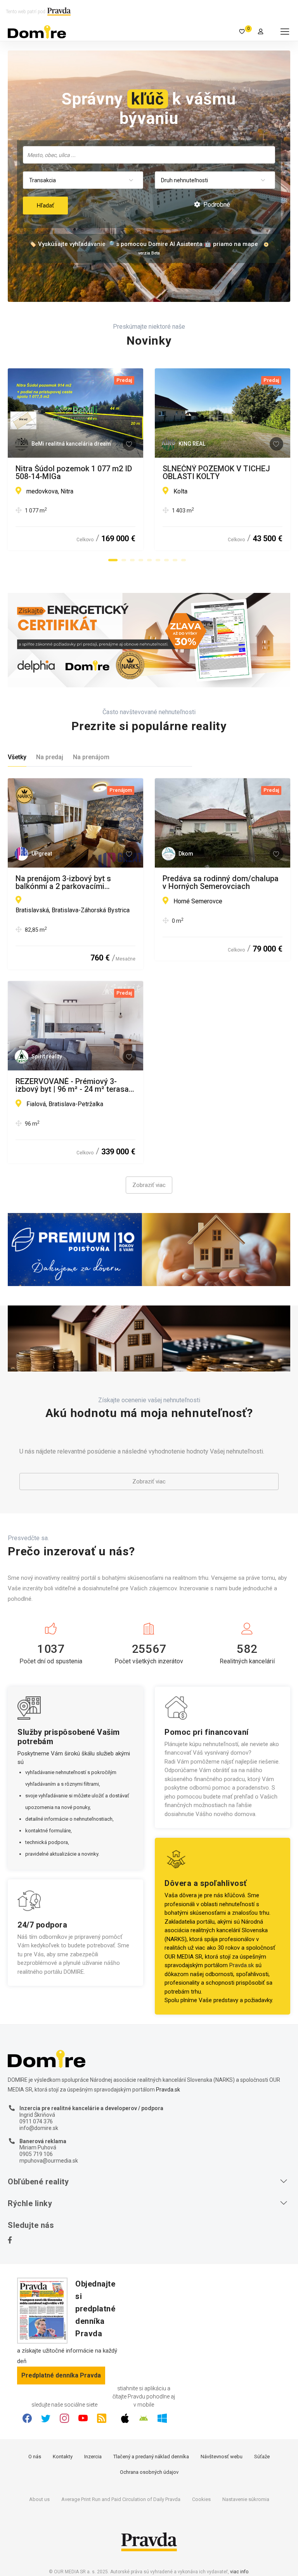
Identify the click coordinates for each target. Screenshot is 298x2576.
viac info (239, 2572)
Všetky (17, 757)
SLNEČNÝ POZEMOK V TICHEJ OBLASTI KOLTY (216, 472)
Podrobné (216, 205)
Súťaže (262, 2457)
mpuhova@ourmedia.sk (49, 2161)
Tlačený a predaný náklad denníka (151, 2457)
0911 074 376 (36, 2121)
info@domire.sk (39, 2128)
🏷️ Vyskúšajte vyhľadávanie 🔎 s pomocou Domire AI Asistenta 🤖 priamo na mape (144, 244)
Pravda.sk (242, 1965)
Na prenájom (91, 757)
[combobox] (149, 155)
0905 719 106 (36, 2154)
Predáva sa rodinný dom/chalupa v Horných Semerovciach (221, 882)
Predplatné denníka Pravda (61, 2375)
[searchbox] (150, 155)
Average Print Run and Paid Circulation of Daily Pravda (121, 2499)
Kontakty (63, 2457)
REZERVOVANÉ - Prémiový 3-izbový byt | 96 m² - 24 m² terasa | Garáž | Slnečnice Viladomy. (74, 1085)
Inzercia (93, 2457)
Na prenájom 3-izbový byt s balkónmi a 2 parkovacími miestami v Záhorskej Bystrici (68, 882)
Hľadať (45, 206)
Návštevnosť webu (222, 2457)
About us (39, 2499)
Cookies (201, 2499)
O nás (35, 2457)
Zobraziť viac (149, 1185)
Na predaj (50, 757)
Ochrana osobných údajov (149, 2472)
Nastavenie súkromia (246, 2499)
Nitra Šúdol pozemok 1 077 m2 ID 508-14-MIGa (74, 472)
